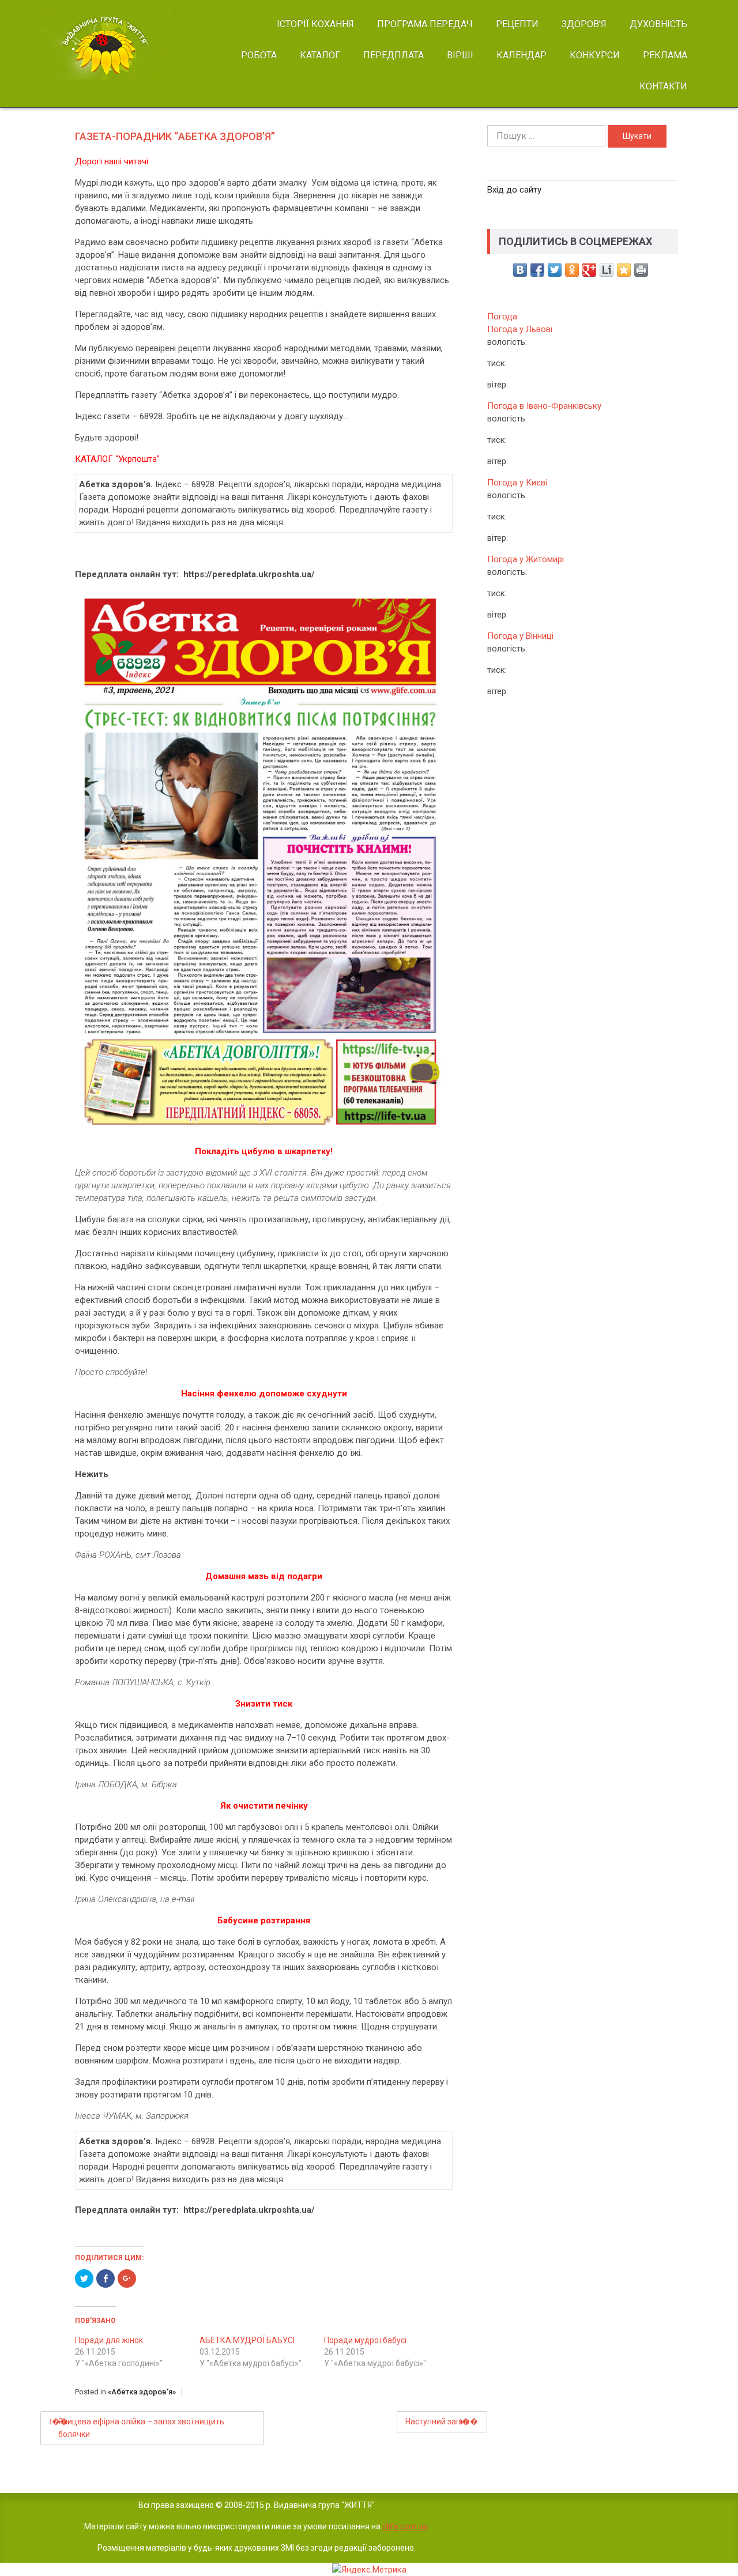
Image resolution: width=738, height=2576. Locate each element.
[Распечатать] (641, 270)
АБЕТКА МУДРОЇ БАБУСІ (247, 2340)
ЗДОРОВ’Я (584, 24)
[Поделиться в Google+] (589, 270)
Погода (502, 317)
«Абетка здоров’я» (142, 2392)
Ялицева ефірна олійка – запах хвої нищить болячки (141, 2428)
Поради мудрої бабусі (365, 2340)
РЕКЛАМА (665, 55)
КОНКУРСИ (595, 55)
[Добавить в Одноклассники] (572, 270)
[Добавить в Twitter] (555, 270)
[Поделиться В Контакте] (520, 270)
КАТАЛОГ (320, 55)
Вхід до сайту (514, 190)
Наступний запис (437, 2421)
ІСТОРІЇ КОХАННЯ (315, 24)
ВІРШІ (460, 55)
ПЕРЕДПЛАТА (394, 55)
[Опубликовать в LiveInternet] (607, 270)
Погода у (520, 329)
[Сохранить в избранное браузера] (624, 270)
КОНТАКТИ (663, 86)
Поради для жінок (109, 2340)
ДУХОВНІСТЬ (658, 24)
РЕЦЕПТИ (517, 24)
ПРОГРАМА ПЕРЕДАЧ (425, 24)
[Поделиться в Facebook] (537, 270)
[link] (116, 43)
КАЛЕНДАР (522, 55)
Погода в (544, 406)
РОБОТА (259, 55)
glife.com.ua (405, 2526)
